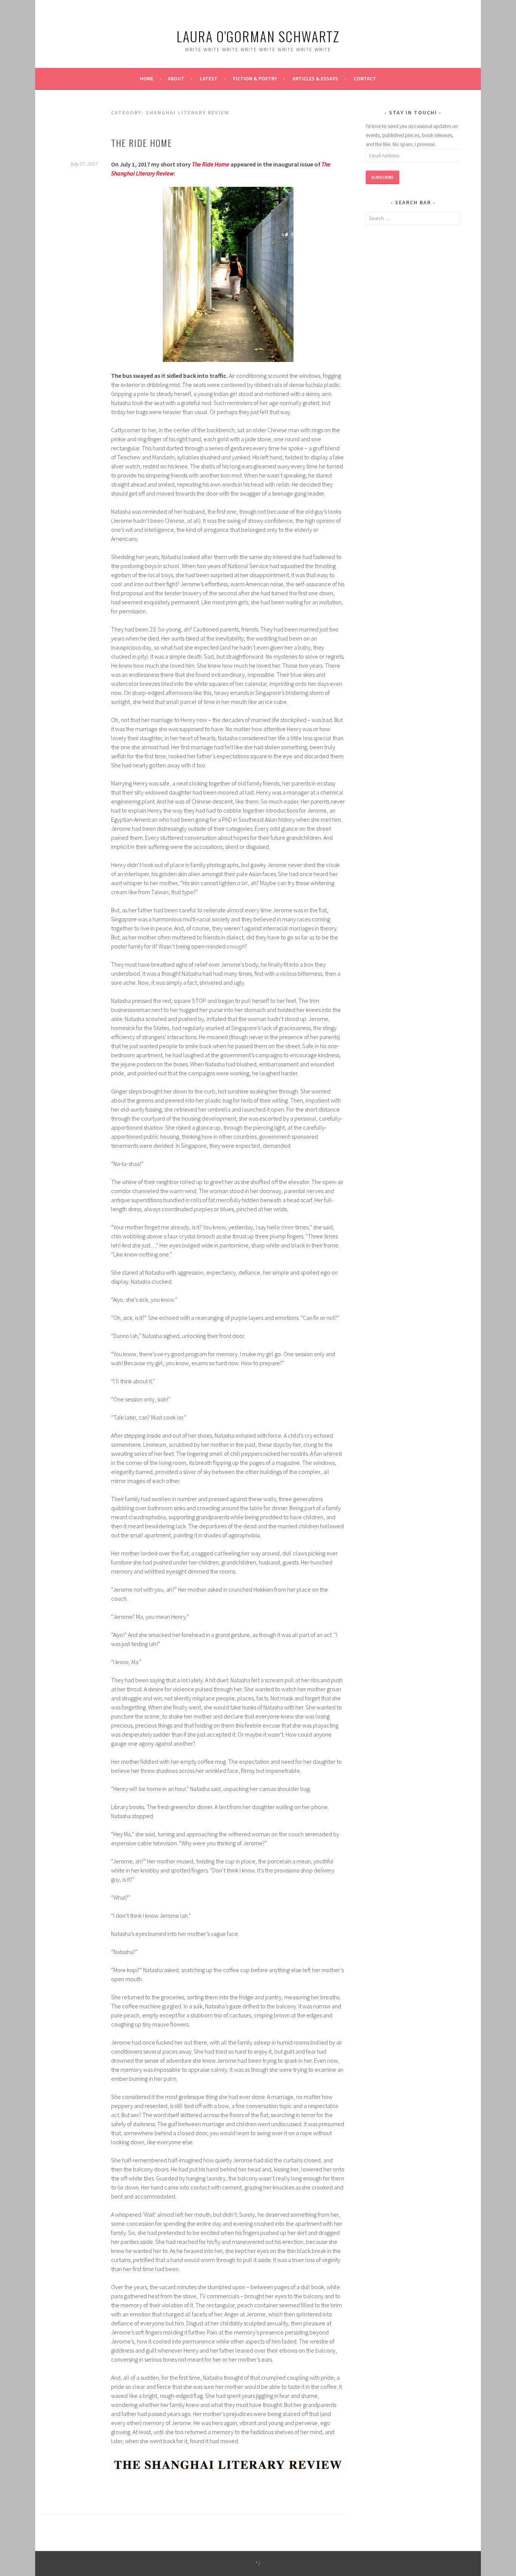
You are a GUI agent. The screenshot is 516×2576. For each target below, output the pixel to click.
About (176, 79)
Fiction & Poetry (255, 79)
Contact (365, 79)
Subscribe (382, 177)
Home (147, 79)
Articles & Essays (315, 79)
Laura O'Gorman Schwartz (258, 36)
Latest (209, 79)
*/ (258, 2563)
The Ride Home (142, 143)
